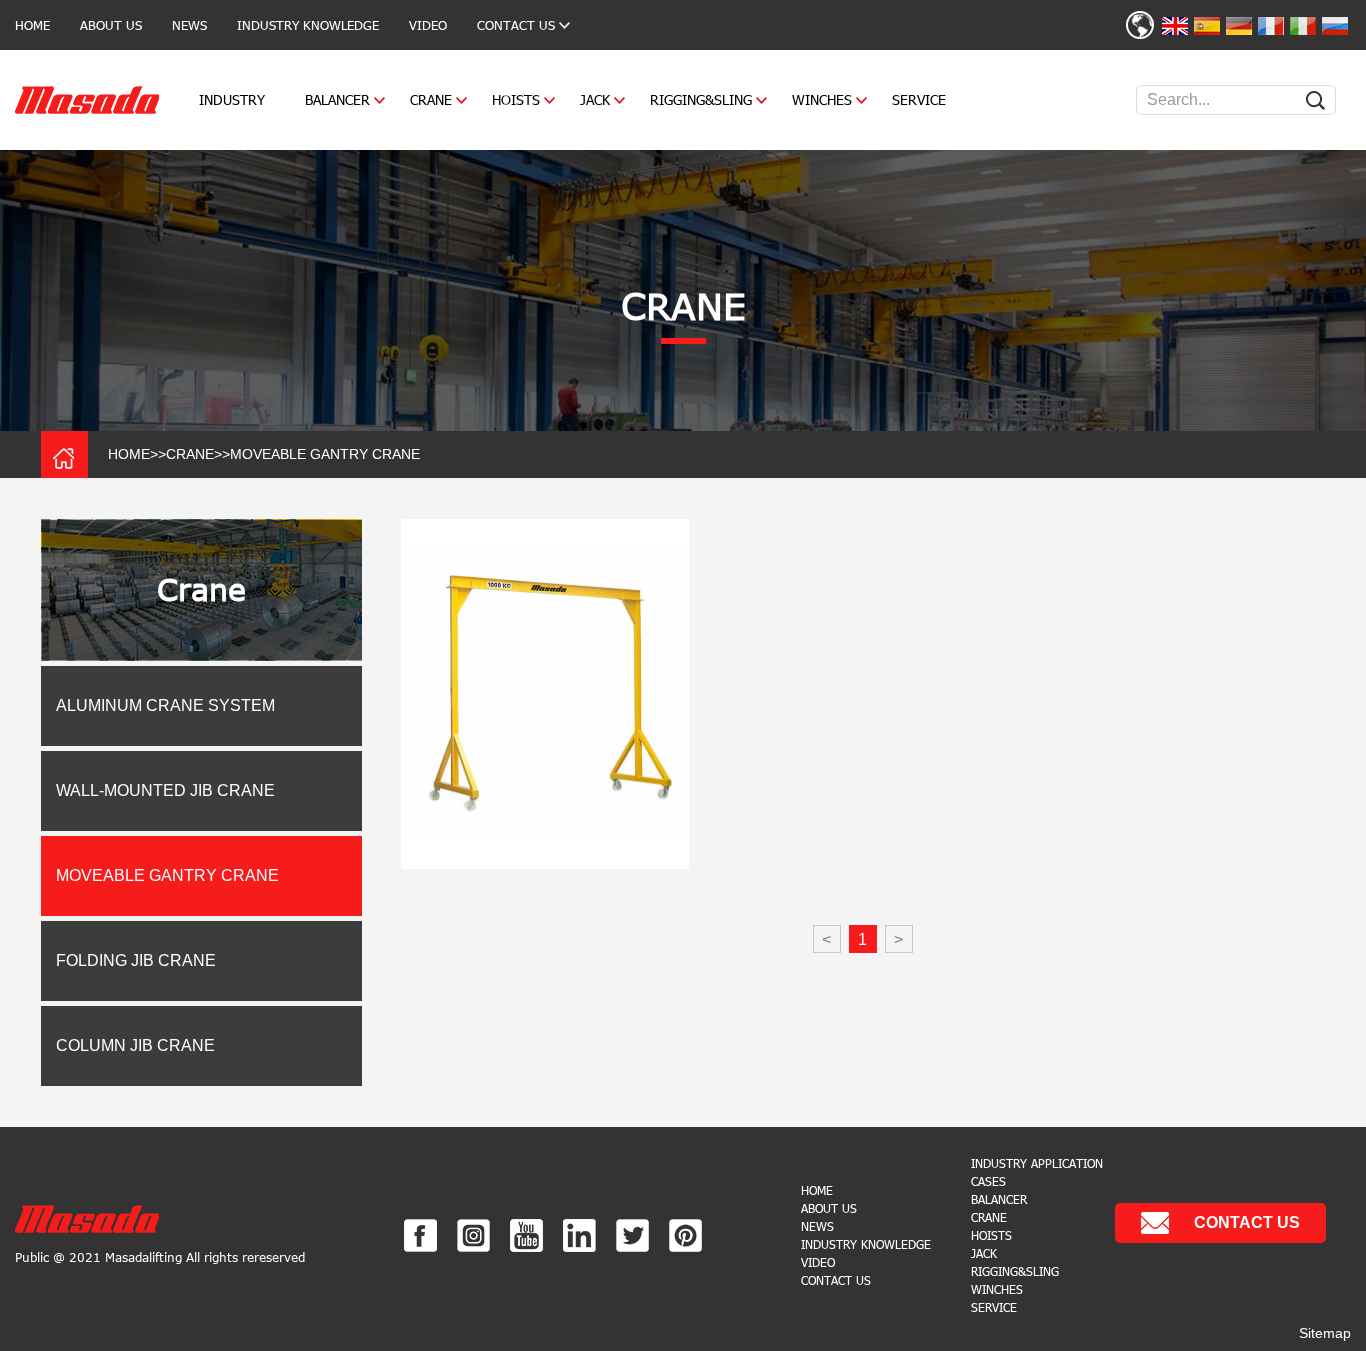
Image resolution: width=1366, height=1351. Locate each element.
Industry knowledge (308, 25)
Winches (822, 99)
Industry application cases (1037, 1172)
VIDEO (428, 25)
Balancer (337, 99)
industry (232, 99)
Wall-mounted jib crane (165, 790)
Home (32, 25)
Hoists (516, 99)
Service (919, 99)
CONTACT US (516, 25)
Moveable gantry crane (325, 454)
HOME (129, 454)
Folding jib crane (136, 960)
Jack (595, 99)
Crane (431, 99)
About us (111, 25)
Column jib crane (135, 1045)
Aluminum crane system (165, 705)
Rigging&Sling (701, 99)
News (189, 25)
